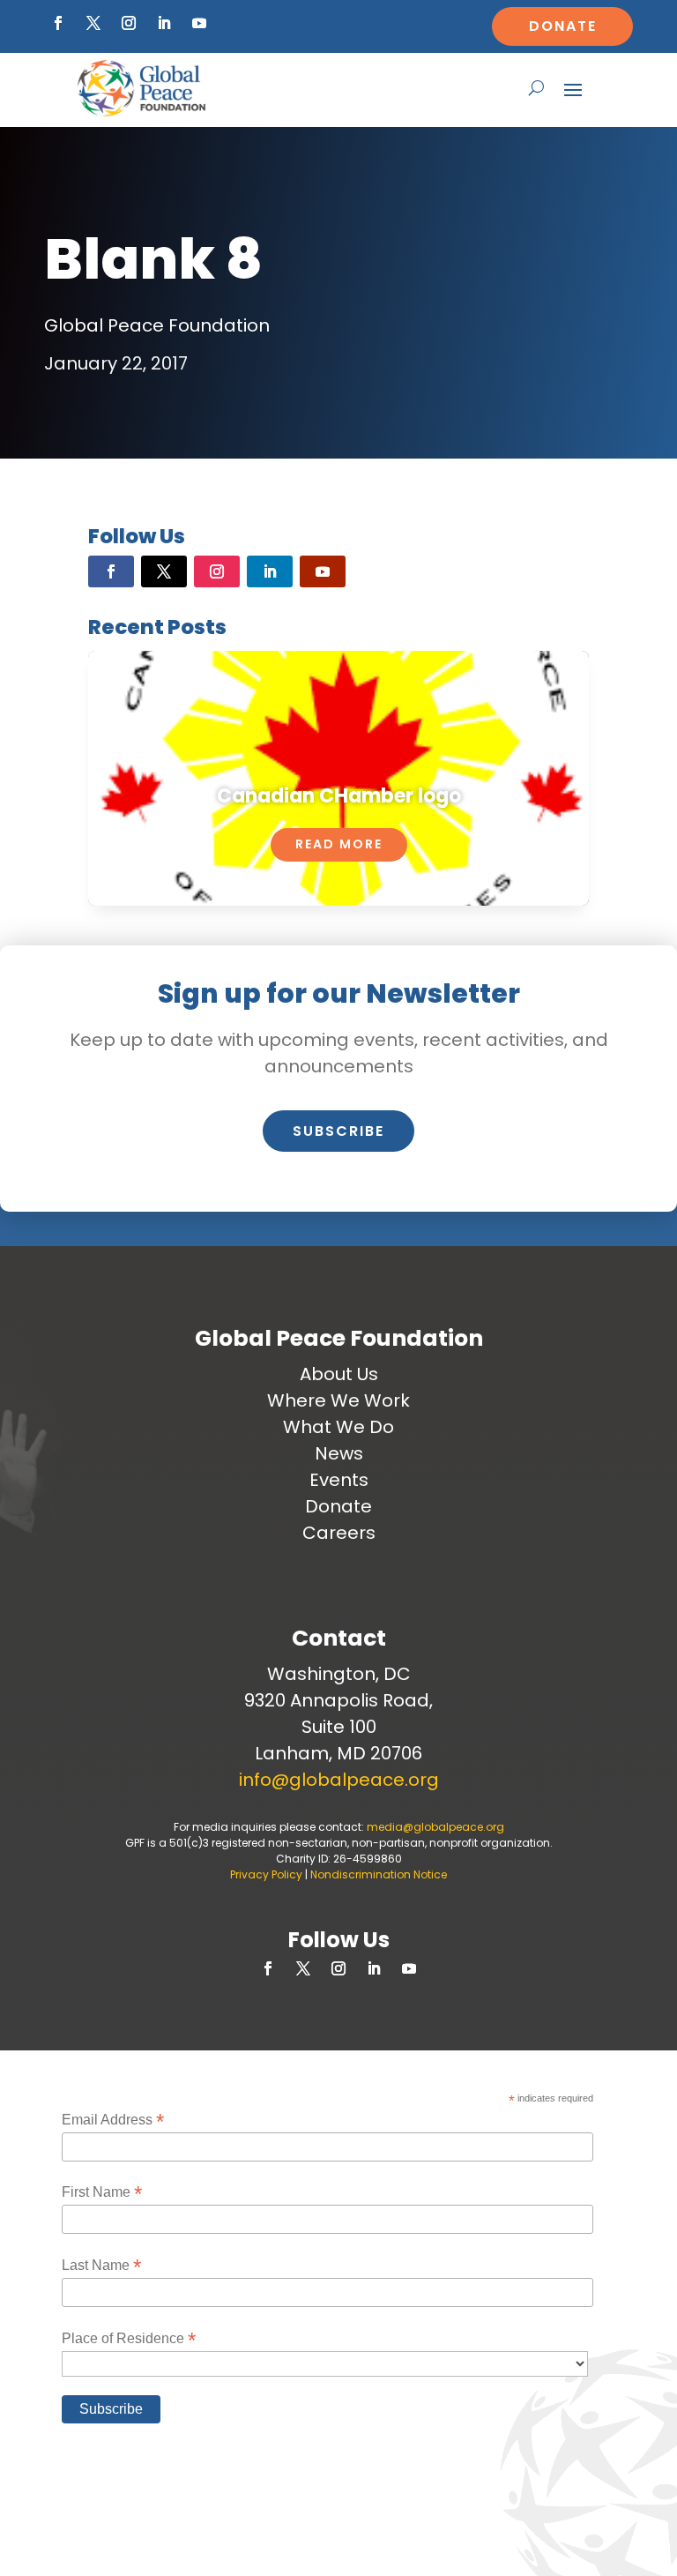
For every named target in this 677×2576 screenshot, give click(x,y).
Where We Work (338, 1400)
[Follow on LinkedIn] (164, 23)
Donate (563, 26)
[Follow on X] (93, 23)
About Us (339, 1374)
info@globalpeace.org (339, 1780)
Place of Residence (129, 2338)
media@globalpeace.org (435, 1827)
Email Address (113, 2120)
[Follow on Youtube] (199, 23)
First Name (102, 2192)
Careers (339, 1533)
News (339, 1453)
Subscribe (338, 1131)
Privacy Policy (266, 1874)
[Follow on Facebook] (58, 23)
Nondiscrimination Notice (379, 1874)
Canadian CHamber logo (339, 796)
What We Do (338, 1427)
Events (339, 1480)
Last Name (101, 2265)
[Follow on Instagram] (129, 23)
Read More (339, 844)
